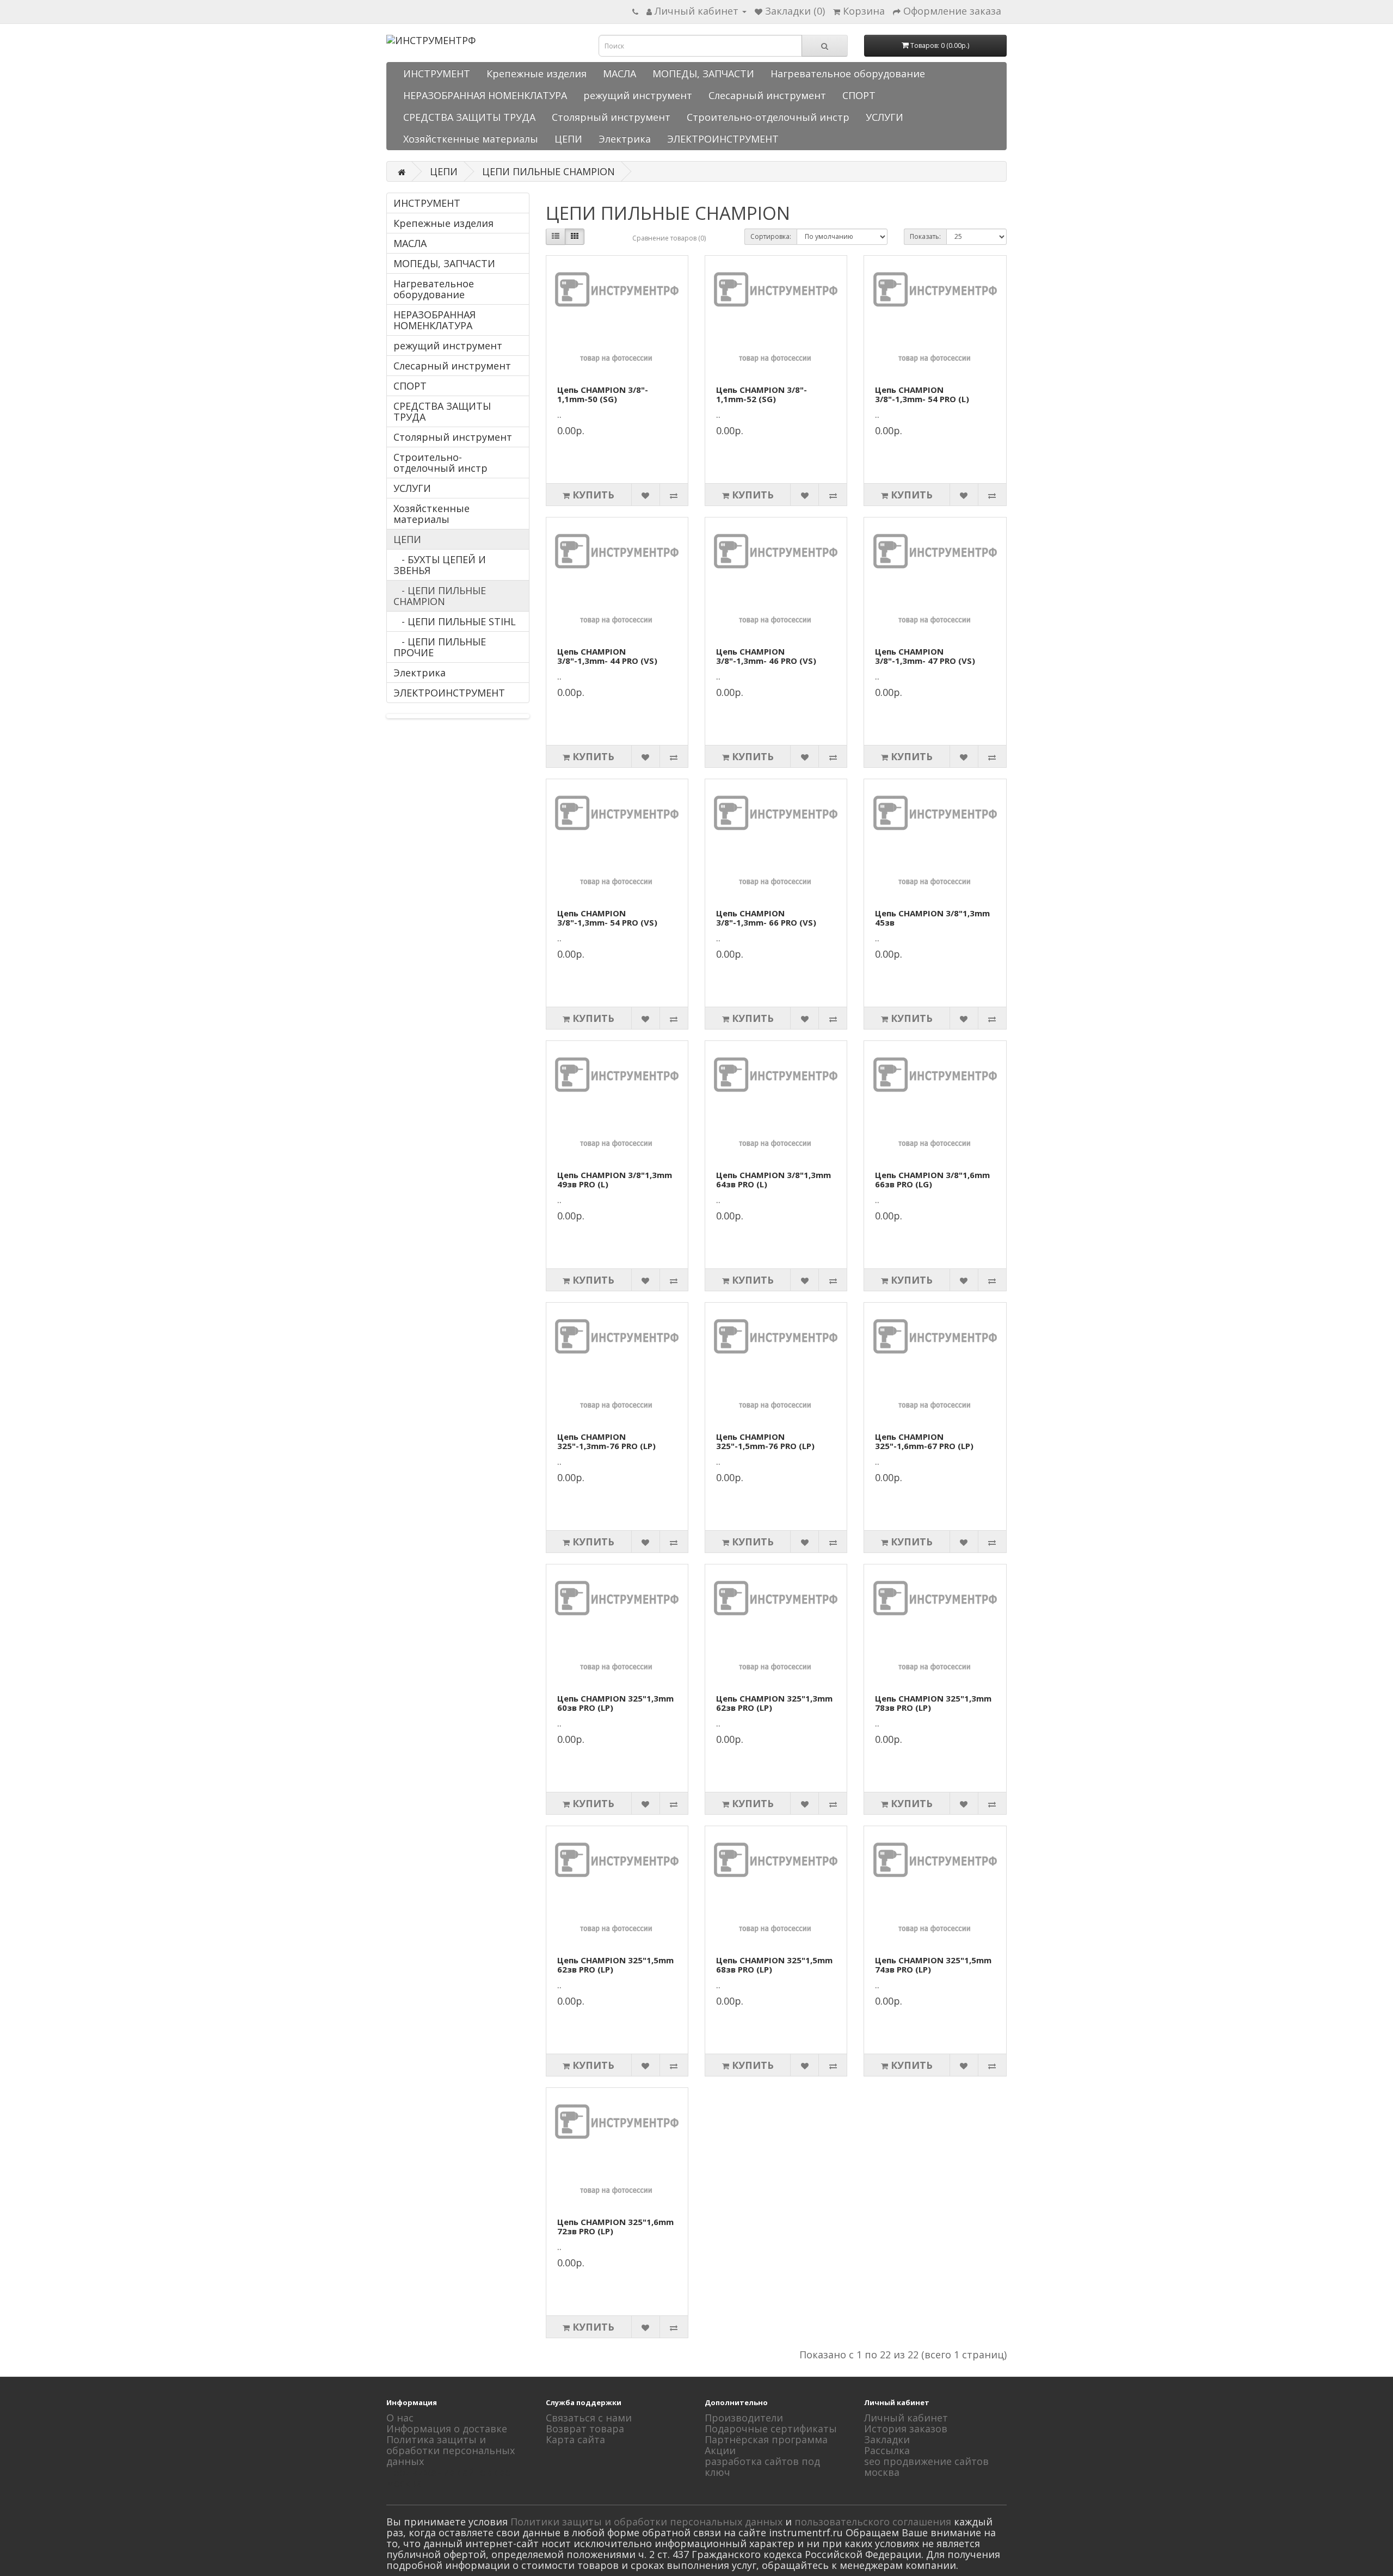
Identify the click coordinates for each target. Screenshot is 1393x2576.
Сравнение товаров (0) (669, 238)
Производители (744, 2418)
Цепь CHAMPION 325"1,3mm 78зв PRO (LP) (933, 1703)
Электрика (625, 139)
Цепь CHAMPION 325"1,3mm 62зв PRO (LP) (774, 1703)
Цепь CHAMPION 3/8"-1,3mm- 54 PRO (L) (922, 394)
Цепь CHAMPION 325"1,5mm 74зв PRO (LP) (933, 1965)
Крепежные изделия (537, 73)
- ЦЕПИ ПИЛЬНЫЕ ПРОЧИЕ (440, 647)
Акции (720, 2450)
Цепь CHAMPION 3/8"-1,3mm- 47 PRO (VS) (925, 656)
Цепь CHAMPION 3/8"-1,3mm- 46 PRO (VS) (766, 656)
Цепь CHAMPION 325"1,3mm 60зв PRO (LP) (615, 1703)
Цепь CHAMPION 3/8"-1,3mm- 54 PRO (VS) (607, 918)
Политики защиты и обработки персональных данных (646, 2522)
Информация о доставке (447, 2429)
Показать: (925, 236)
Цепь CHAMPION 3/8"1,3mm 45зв (932, 918)
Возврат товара (585, 2429)
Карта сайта (575, 2439)
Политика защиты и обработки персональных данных (451, 2450)
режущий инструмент (638, 95)
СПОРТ (859, 95)
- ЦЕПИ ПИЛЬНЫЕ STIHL (455, 621)
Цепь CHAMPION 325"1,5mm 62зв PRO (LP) (615, 1965)
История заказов (906, 2429)
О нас (400, 2418)
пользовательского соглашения (873, 2522)
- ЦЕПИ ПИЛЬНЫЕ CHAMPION (440, 596)
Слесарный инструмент (767, 95)
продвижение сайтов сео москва (449, 2478)
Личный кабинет (906, 2418)
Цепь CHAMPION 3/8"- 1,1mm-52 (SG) (762, 394)
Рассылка (887, 2450)
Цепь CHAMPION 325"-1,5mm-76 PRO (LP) (765, 1441)
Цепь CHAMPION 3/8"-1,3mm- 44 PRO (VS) (607, 656)
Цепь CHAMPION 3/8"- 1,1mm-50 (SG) (603, 394)
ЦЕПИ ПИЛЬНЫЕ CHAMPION (548, 171)
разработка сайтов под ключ (762, 2467)
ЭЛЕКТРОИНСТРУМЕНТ (723, 139)
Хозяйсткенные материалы (471, 139)
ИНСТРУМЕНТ (437, 73)
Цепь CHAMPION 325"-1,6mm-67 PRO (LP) (924, 1441)
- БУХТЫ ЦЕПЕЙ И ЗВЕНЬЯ (440, 565)
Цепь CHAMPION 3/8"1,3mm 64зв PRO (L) (773, 1179)
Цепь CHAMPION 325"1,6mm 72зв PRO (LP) (615, 2226)
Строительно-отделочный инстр (768, 117)
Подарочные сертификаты (771, 2429)
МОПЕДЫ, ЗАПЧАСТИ (703, 73)
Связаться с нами (589, 2418)
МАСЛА (620, 73)
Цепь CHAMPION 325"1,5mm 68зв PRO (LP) (774, 1965)
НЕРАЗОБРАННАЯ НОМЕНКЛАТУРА (485, 95)
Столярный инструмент (611, 117)
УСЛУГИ (885, 117)
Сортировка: (771, 236)
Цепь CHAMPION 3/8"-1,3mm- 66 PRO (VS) (766, 918)
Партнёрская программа (766, 2439)
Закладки (887, 2439)
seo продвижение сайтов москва (926, 2467)
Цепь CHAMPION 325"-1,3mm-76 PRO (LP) (606, 1441)
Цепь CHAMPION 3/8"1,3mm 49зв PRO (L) (615, 1179)
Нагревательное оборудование (848, 73)
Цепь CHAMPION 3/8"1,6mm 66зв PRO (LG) (932, 1179)
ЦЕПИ (568, 139)
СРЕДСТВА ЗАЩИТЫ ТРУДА (469, 117)
